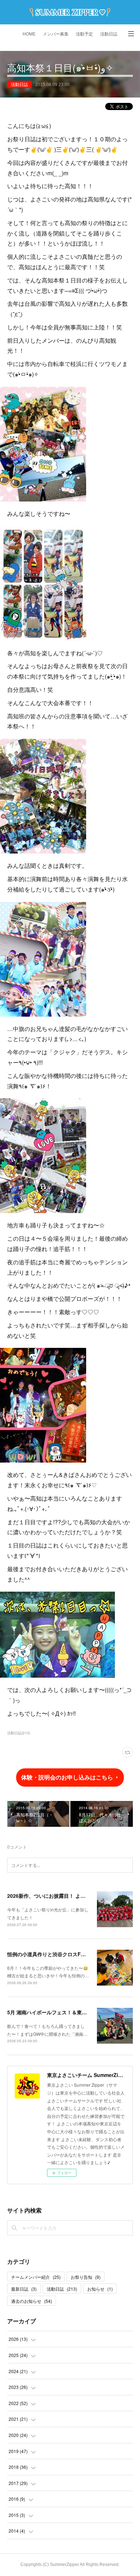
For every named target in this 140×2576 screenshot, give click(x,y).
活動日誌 (109, 34)
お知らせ (100, 2289)
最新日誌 (24, 2289)
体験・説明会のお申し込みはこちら (67, 1777)
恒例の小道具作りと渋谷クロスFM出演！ (54, 1954)
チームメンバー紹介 (36, 2277)
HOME (29, 34)
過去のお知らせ (32, 2301)
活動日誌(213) (19, 1733)
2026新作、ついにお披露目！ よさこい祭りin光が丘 (66, 1896)
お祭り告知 (86, 2277)
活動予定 (84, 34)
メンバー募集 (56, 34)
